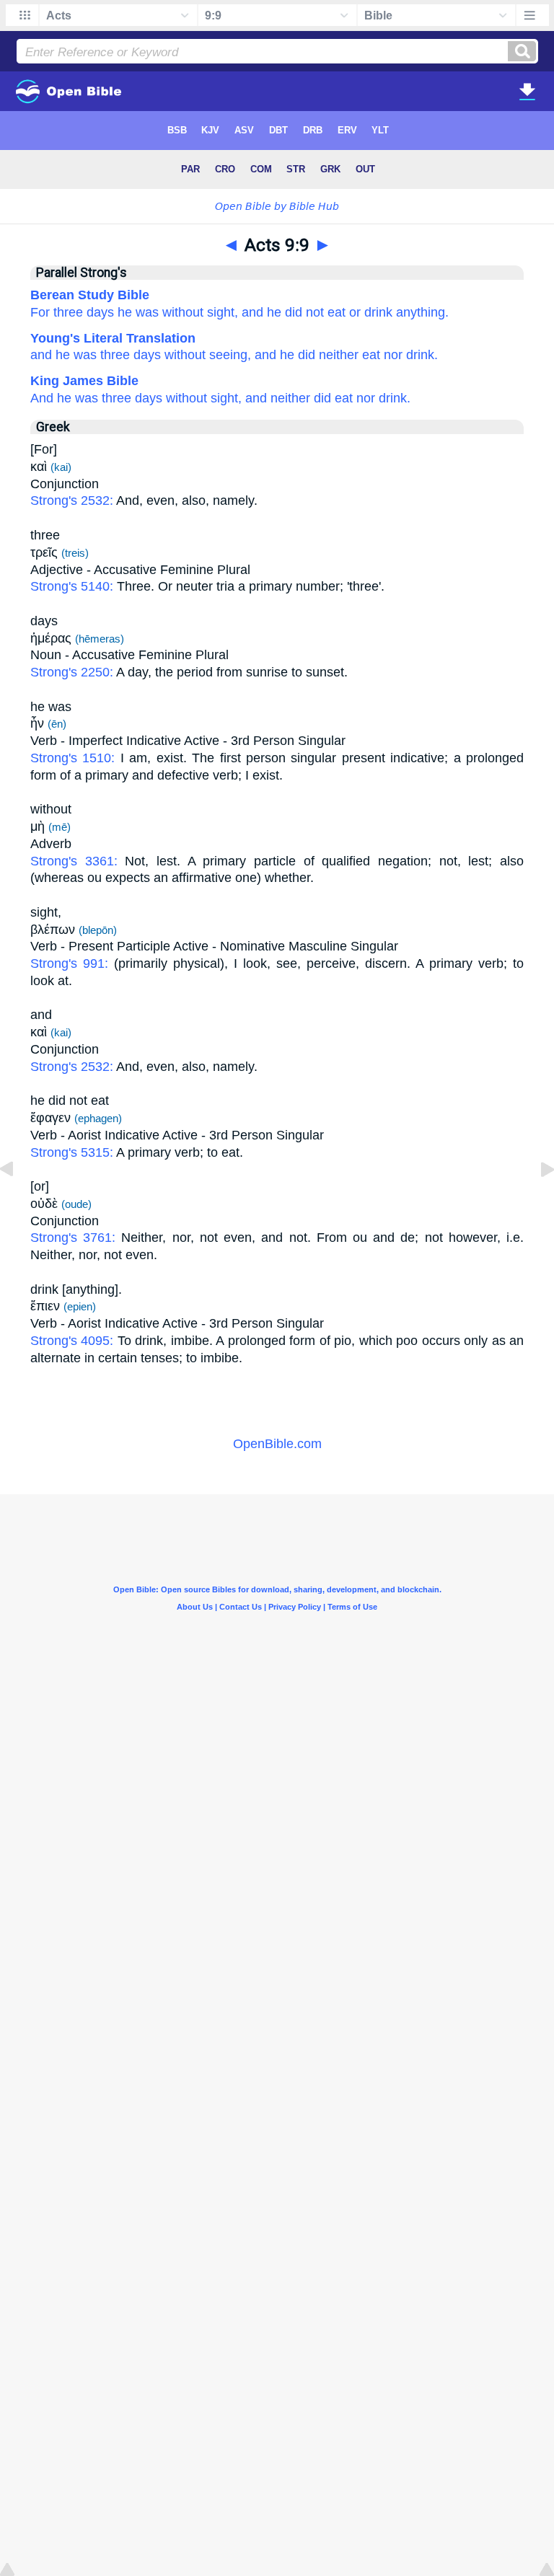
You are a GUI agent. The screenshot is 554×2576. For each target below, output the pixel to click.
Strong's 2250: (73, 672)
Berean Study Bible (90, 295)
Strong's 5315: (73, 1152)
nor (391, 355)
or (355, 312)
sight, (223, 312)
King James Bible (84, 381)
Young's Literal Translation (113, 338)
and (252, 312)
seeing (227, 355)
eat (369, 355)
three (113, 355)
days (100, 312)
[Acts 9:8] (18, 1201)
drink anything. (406, 312)
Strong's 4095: (74, 1341)
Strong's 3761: (76, 1238)
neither (290, 398)
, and (262, 355)
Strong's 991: (72, 963)
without (183, 312)
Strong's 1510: (75, 758)
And (42, 398)
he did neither (317, 355)
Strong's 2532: (73, 500)
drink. (420, 355)
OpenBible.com (277, 1444)
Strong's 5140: (74, 586)
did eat (333, 398)
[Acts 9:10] (536, 1201)
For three (57, 312)
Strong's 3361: (78, 861)
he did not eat (306, 312)
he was (138, 312)
